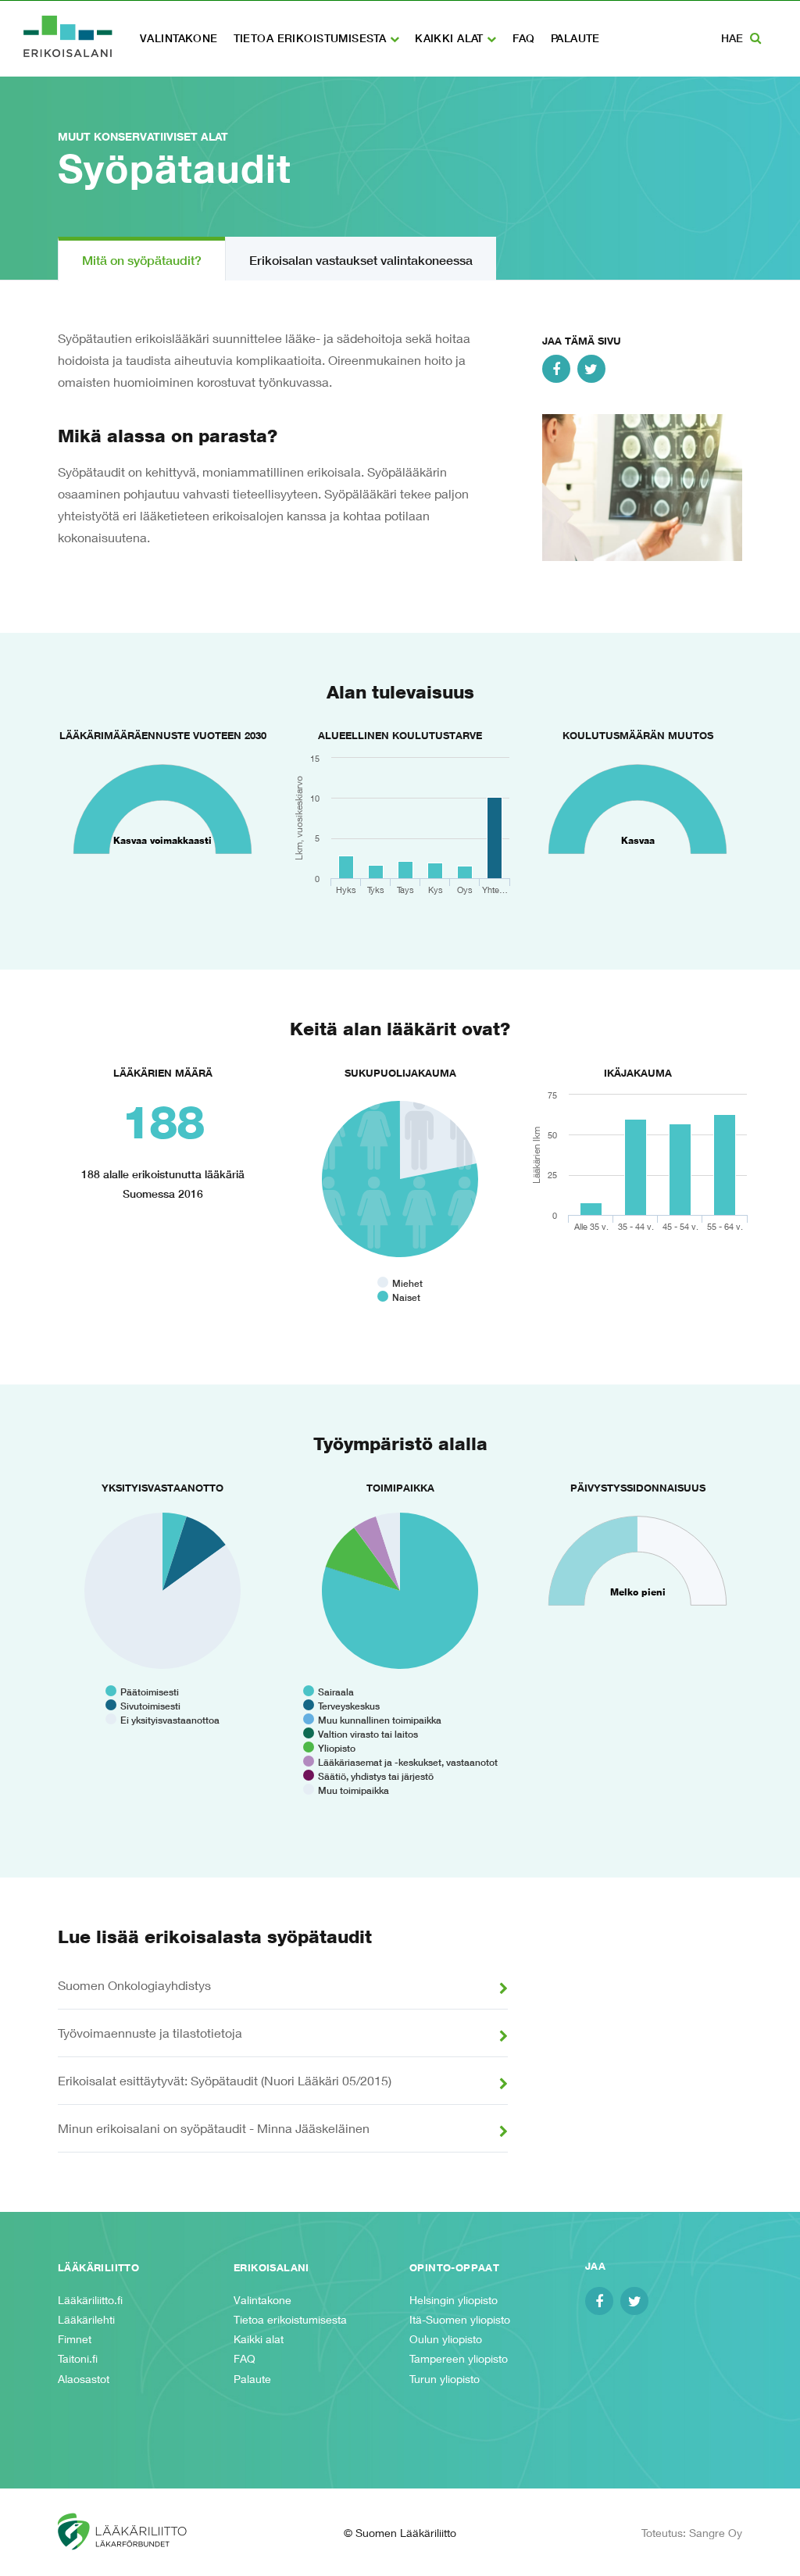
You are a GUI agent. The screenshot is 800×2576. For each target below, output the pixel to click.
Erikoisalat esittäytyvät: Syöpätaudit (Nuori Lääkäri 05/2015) (225, 2080)
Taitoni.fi (78, 2358)
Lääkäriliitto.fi (90, 2300)
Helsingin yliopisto (454, 2300)
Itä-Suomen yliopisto (460, 2319)
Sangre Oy (716, 2533)
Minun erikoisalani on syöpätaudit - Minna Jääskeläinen (214, 2128)
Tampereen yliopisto (459, 2358)
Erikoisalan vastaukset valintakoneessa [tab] (361, 260)
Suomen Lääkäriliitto (136, 2532)
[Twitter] (591, 369)
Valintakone (179, 38)
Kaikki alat (451, 38)
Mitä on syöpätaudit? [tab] (142, 260)
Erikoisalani (68, 36)
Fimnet (75, 2339)
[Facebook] (556, 369)
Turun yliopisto (445, 2379)
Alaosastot (84, 2379)
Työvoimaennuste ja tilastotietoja (150, 2033)
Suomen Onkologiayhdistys (134, 1985)
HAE (734, 38)
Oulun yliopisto (446, 2339)
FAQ (524, 38)
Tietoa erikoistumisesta (312, 38)
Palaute (575, 38)
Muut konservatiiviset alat (143, 136)
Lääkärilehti (86, 2319)
